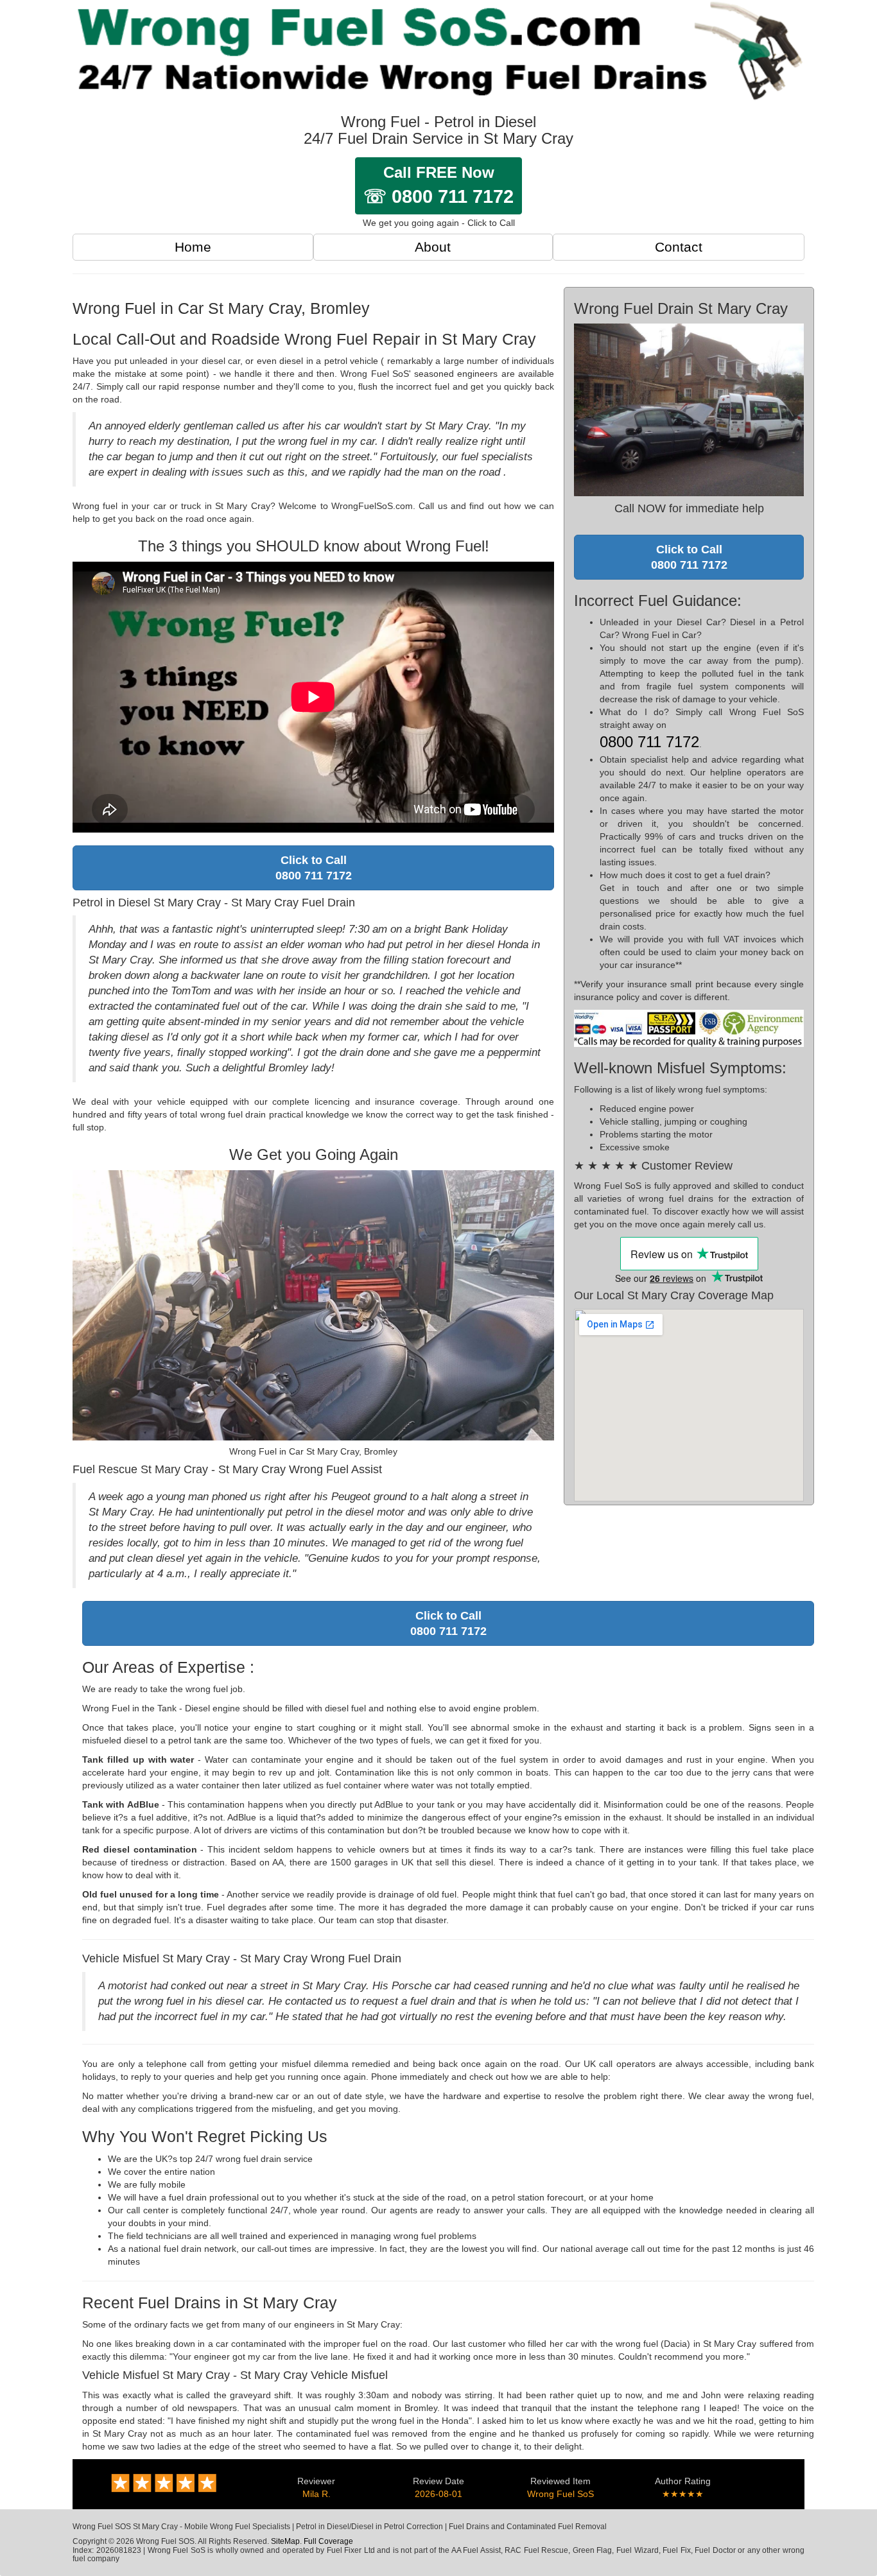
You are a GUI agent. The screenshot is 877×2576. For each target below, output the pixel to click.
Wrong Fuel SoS (560, 2494)
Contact (679, 247)
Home (193, 247)
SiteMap (285, 2541)
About (433, 247)
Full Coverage (328, 2541)
